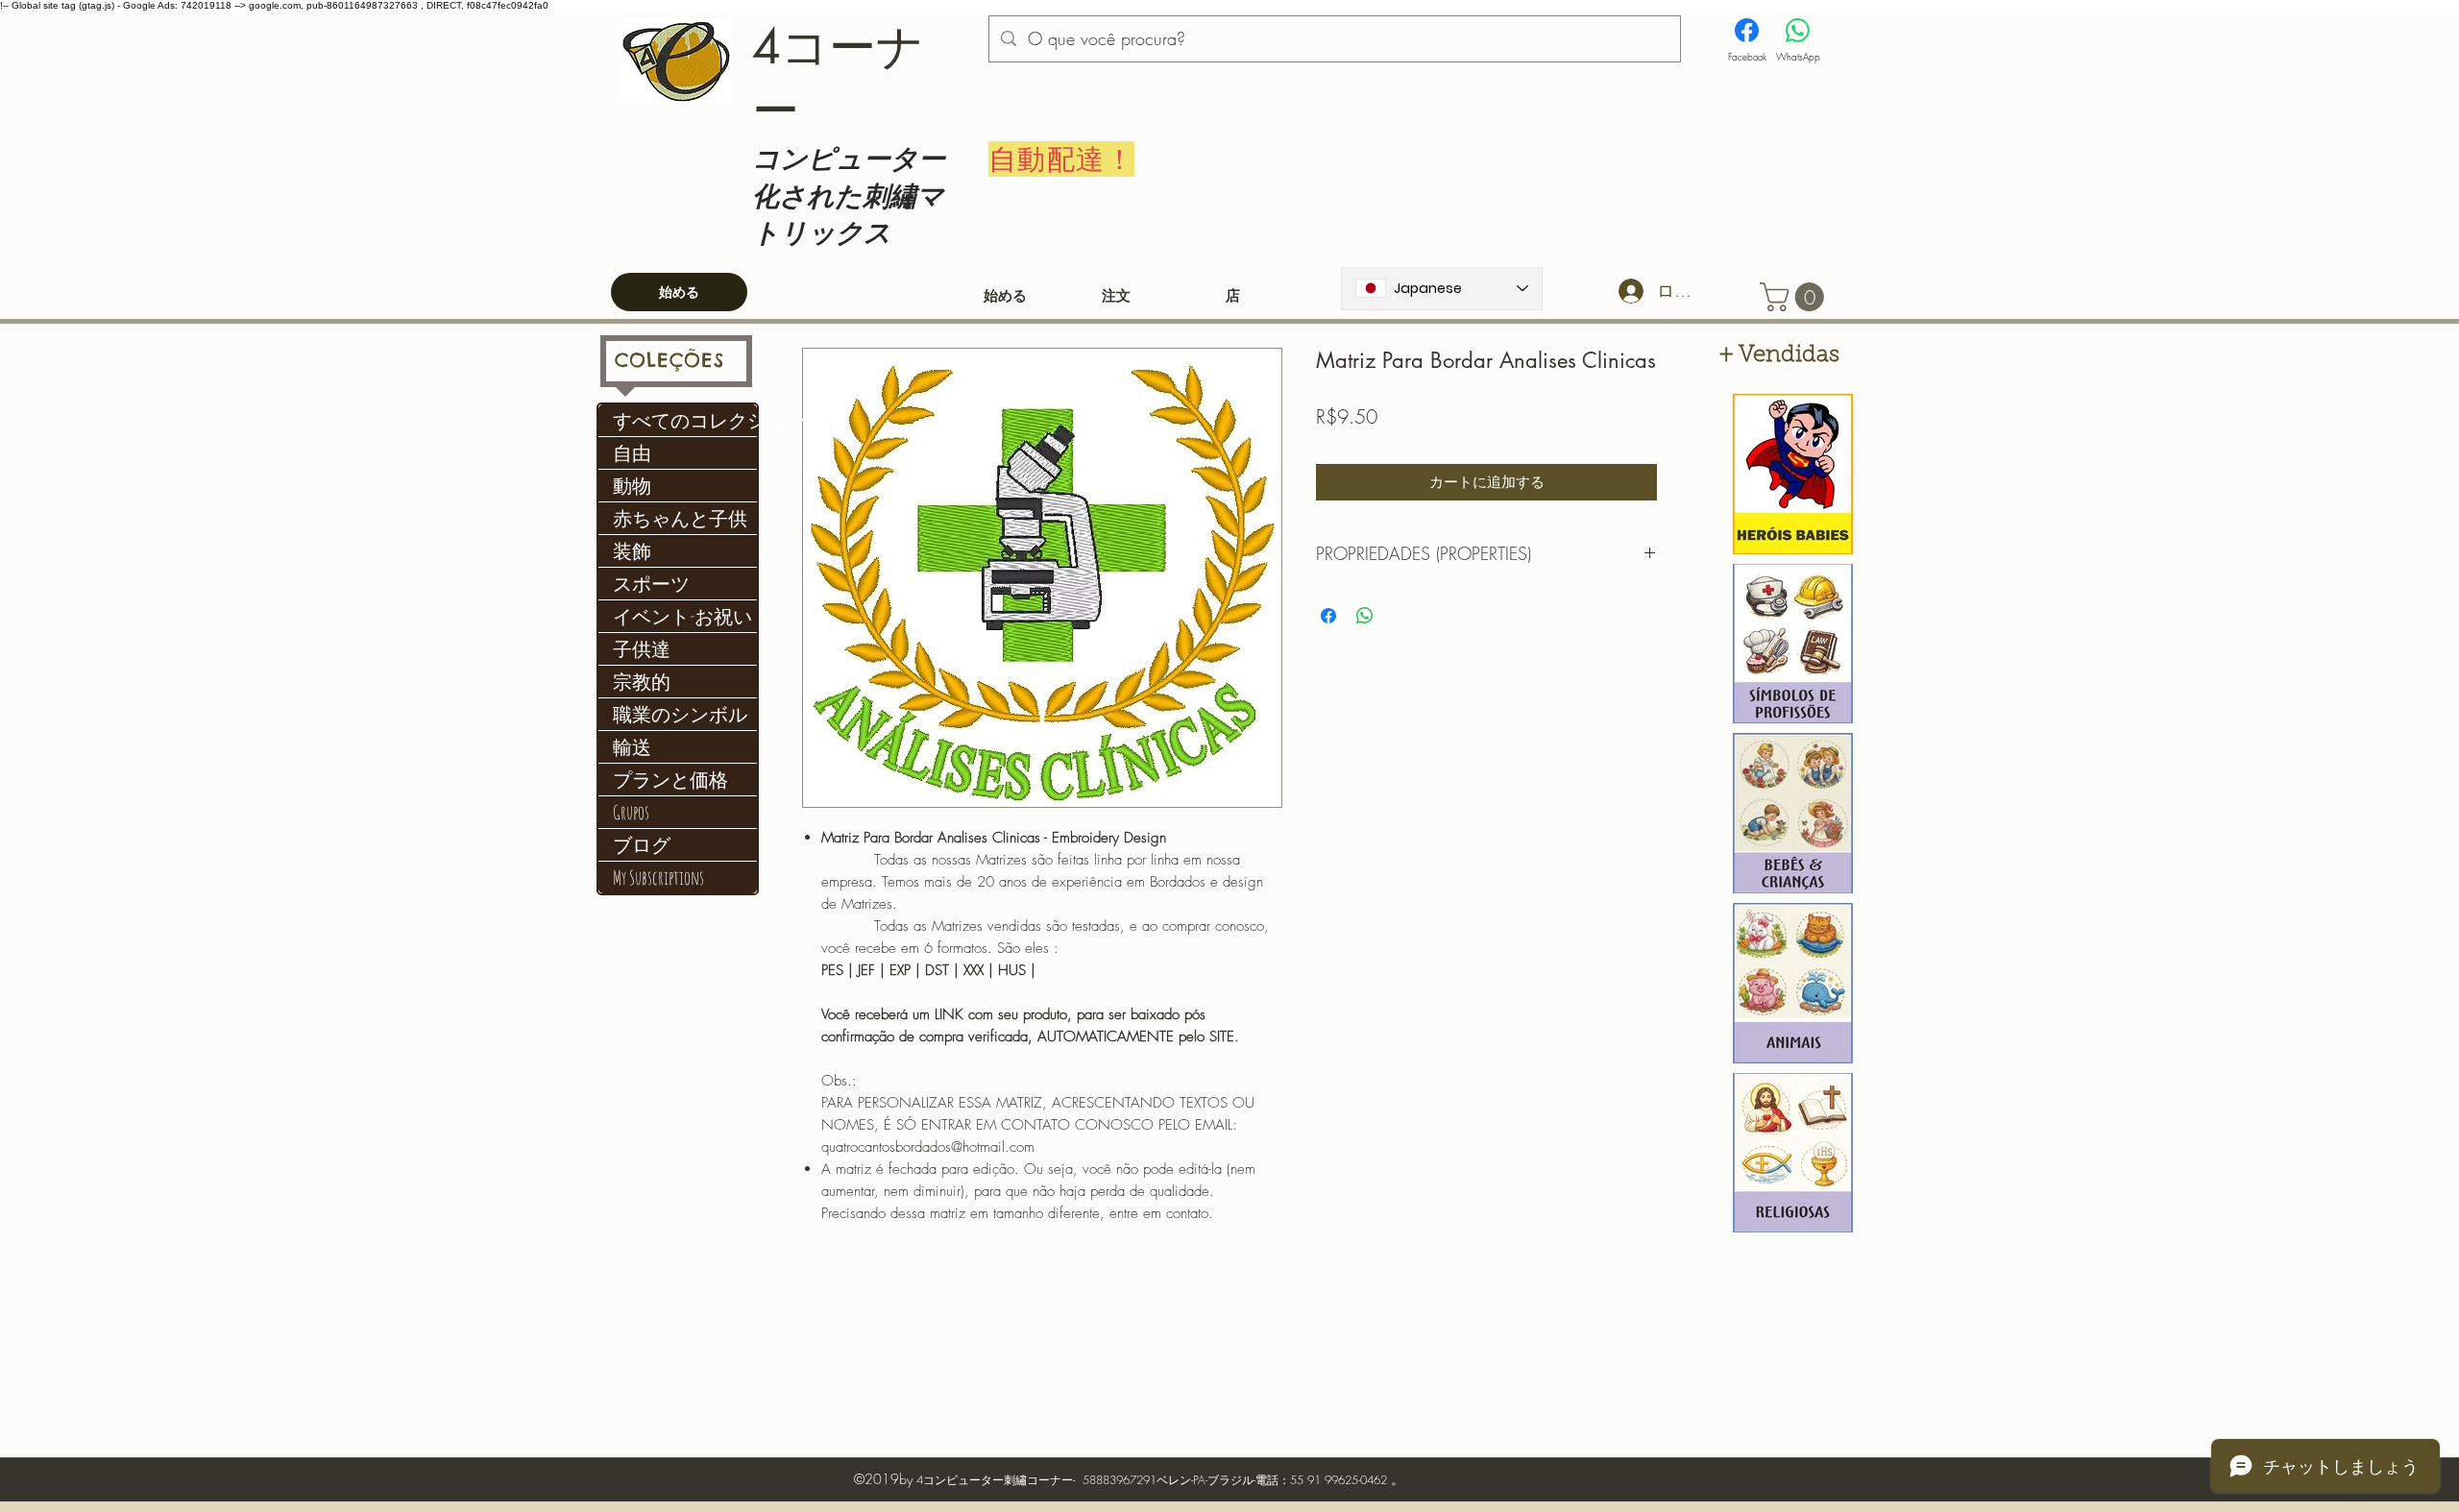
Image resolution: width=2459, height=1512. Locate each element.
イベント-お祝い (682, 616)
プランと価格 (670, 780)
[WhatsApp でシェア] (1365, 616)
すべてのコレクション (685, 420)
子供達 (642, 649)
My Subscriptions (658, 878)
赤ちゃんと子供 (680, 518)
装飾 (632, 551)
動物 (632, 486)
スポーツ (651, 584)
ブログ (642, 845)
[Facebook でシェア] (1328, 616)
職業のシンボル (680, 714)
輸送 (632, 747)
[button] (1795, 297)
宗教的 (642, 682)
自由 (632, 453)
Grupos (631, 812)
